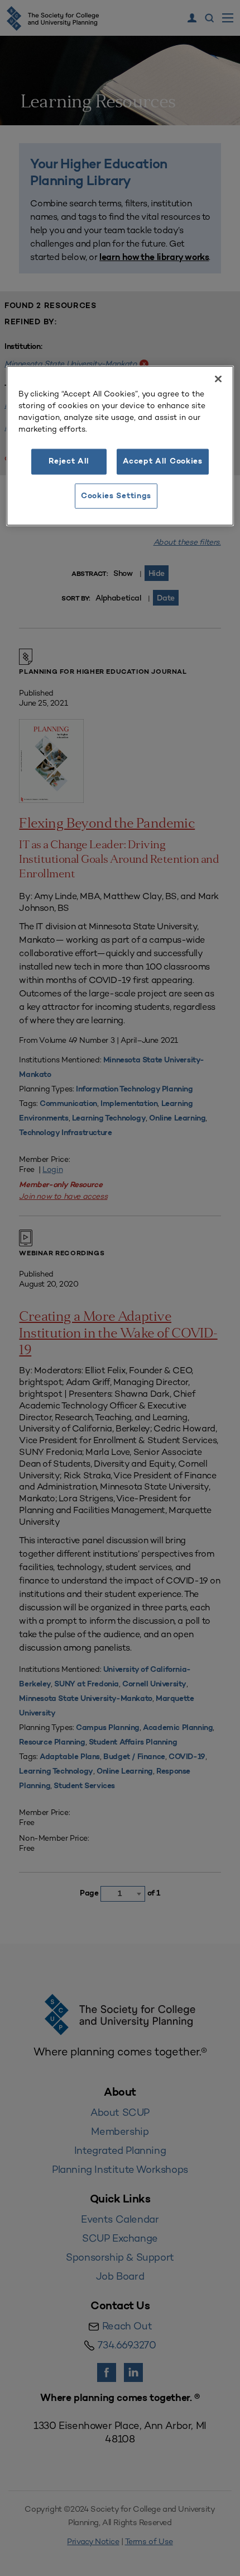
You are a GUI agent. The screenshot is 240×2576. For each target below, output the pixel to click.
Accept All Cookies (163, 462)
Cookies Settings (116, 496)
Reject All (69, 462)
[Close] (218, 379)
